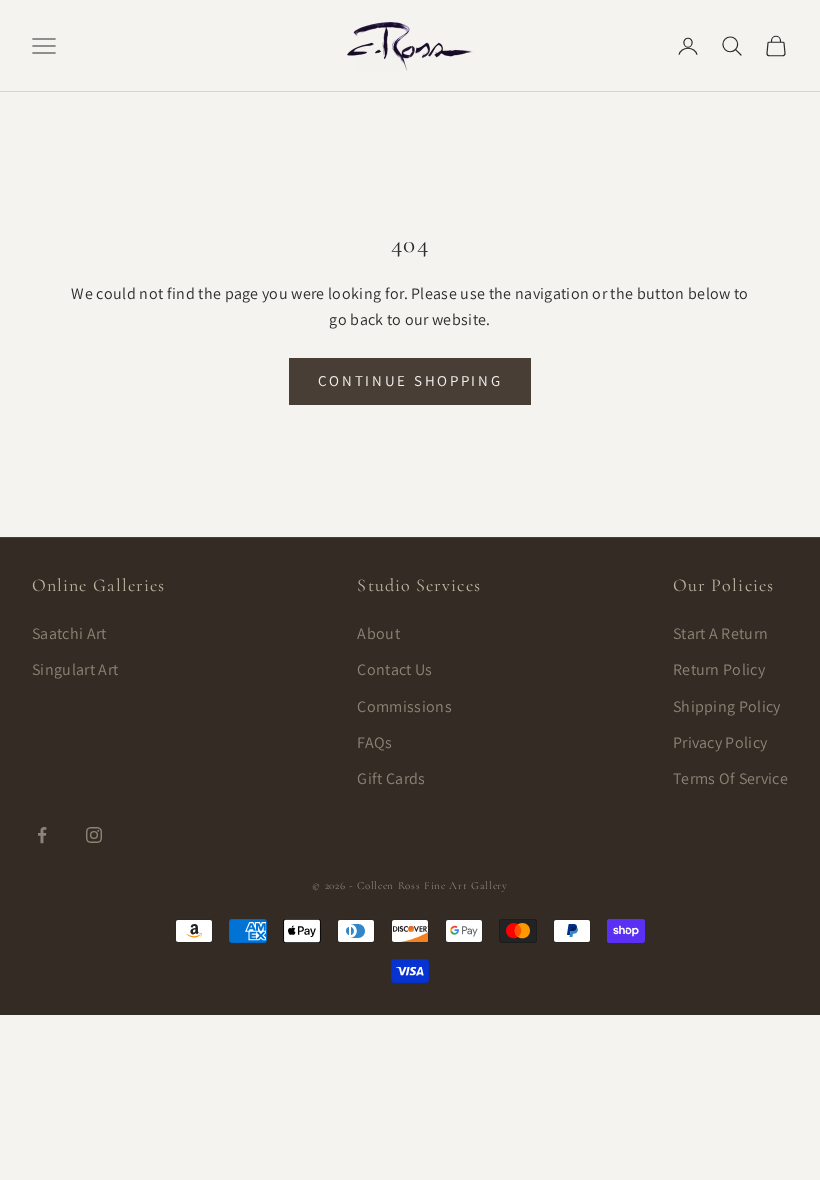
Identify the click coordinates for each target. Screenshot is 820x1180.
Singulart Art (75, 669)
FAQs (374, 742)
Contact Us (394, 669)
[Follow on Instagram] (94, 835)
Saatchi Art (69, 633)
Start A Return (720, 633)
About (378, 633)
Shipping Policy (727, 706)
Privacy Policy (720, 742)
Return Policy (719, 669)
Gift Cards (391, 778)
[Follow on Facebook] (42, 835)
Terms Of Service (730, 778)
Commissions (404, 706)
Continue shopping (410, 380)
